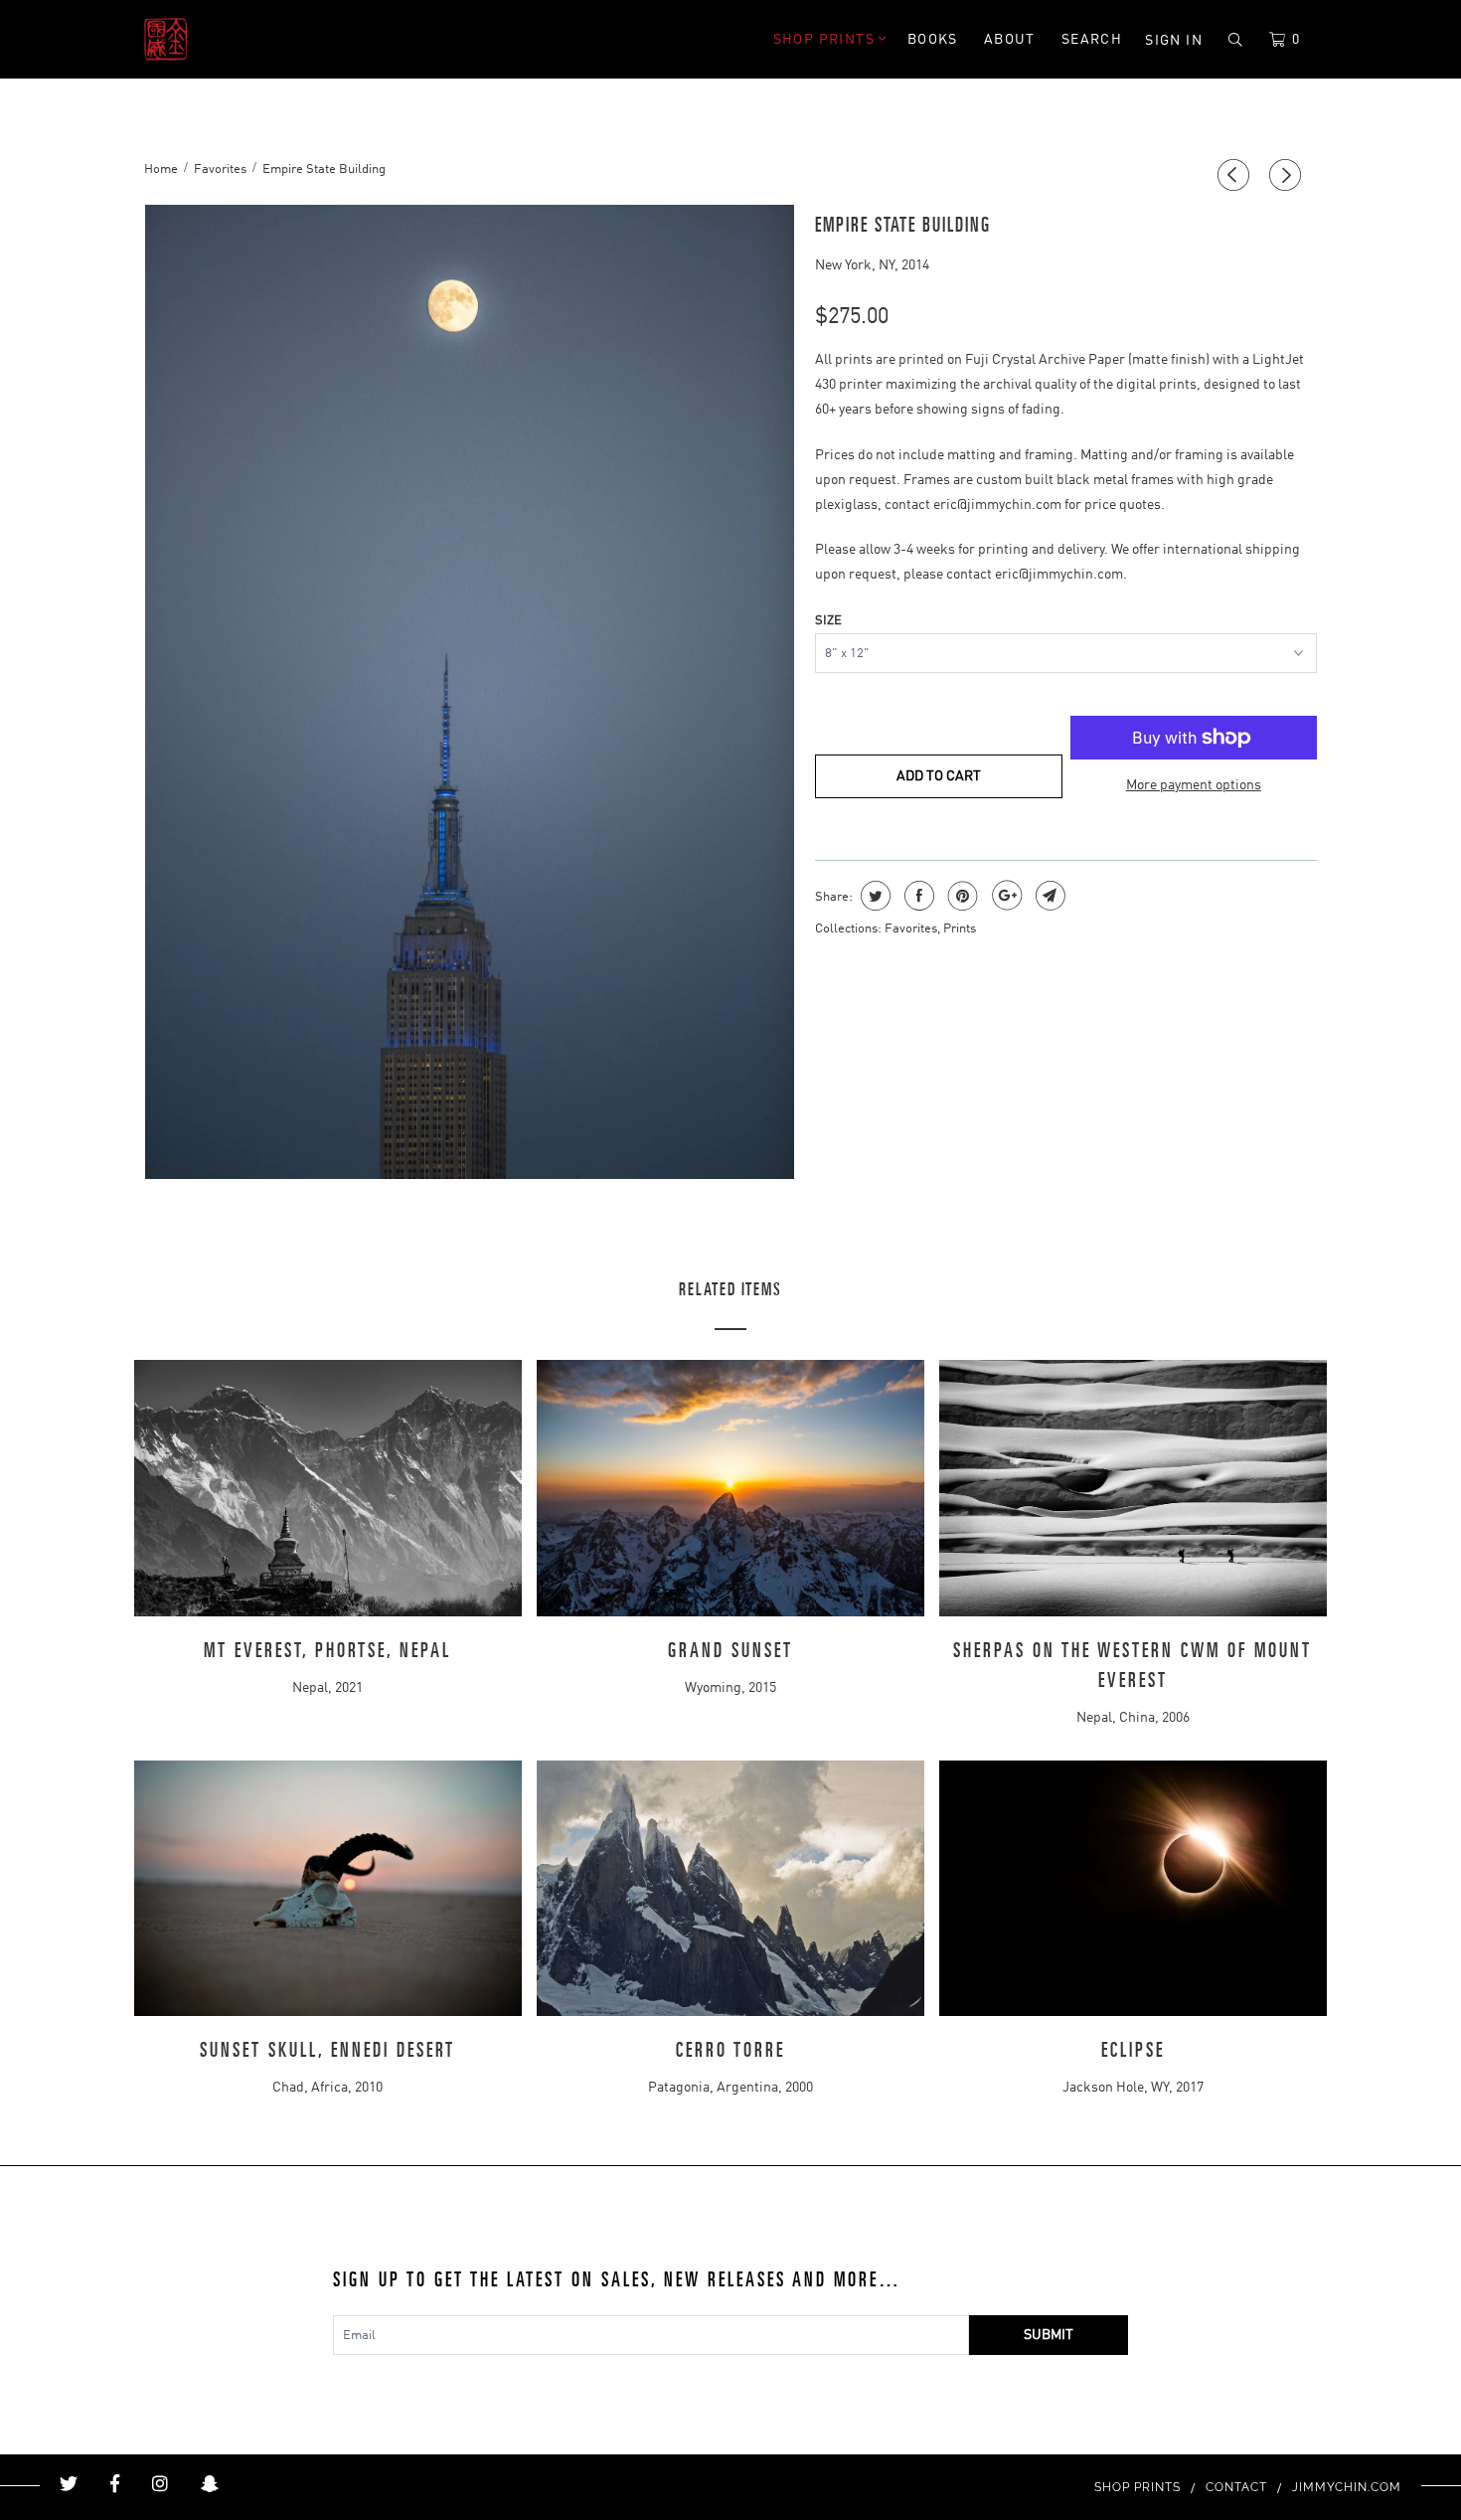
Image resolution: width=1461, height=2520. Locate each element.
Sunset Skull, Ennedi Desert (327, 2051)
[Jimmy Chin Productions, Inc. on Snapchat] (210, 2484)
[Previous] (1236, 176)
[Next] (1288, 176)
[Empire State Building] (470, 692)
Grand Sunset (730, 1651)
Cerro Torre (730, 2051)
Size (828, 621)
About (1010, 40)
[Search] (1236, 40)
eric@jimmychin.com (997, 505)
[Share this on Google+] (1004, 896)
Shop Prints (826, 40)
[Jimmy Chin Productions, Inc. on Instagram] (160, 2484)
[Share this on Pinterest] (961, 896)
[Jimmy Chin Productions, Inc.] (246, 39)
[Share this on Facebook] (917, 896)
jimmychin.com (1347, 2487)
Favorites (911, 929)
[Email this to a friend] (1048, 896)
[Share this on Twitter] (873, 896)
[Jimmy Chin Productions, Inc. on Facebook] (115, 2484)
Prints (960, 929)
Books (933, 40)
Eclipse (1133, 2051)
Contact (1236, 2487)
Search (1092, 40)
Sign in (1174, 41)
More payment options (1194, 785)
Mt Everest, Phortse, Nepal (327, 1651)
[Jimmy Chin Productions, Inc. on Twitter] (69, 2484)
